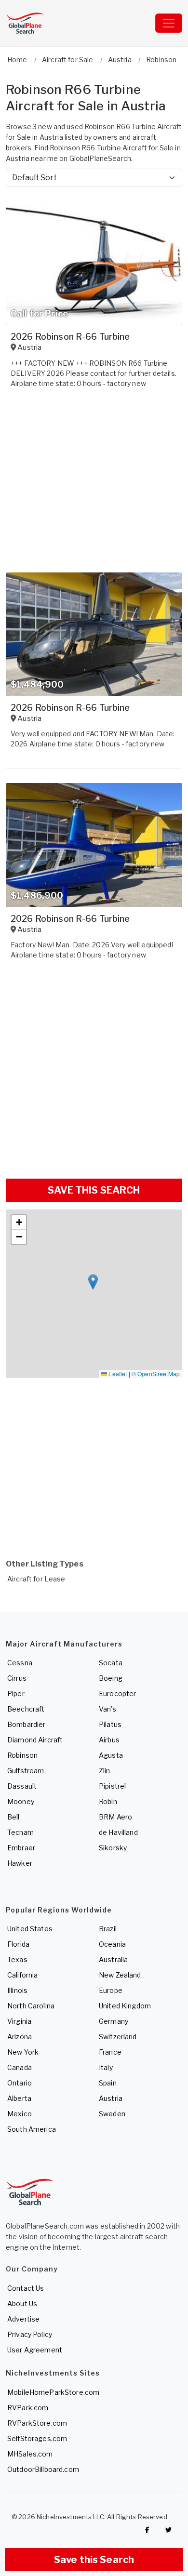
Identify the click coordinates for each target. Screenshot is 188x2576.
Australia (113, 1959)
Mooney (21, 1801)
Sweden (112, 2114)
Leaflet (117, 1374)
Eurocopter (117, 1693)
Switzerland (118, 2037)
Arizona (20, 2037)
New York (23, 2052)
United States (30, 1929)
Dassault (22, 1786)
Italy (106, 2067)
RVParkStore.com (37, 2423)
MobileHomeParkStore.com (53, 2392)
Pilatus (110, 1724)
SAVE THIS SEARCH (94, 1190)
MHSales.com (30, 2454)
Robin (108, 1801)
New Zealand (120, 1975)
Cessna (20, 1663)
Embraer (21, 1848)
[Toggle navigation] (169, 23)
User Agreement (35, 2350)
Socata (111, 1663)
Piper (16, 1693)
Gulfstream (26, 1771)
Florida (18, 1944)
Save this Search (94, 2560)
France (110, 2052)
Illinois (17, 1990)
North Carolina (31, 2006)
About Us (22, 2304)
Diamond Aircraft (35, 1740)
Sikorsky (113, 1848)
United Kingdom (125, 2006)
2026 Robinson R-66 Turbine (70, 337)
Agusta (111, 1755)
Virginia (19, 2021)
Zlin (105, 1771)
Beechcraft (26, 1709)
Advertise (23, 2319)
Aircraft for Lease (36, 1579)
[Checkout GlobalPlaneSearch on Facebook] (147, 2530)
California (22, 1975)
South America (32, 2129)
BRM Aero (115, 1817)
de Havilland (118, 1832)
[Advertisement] (94, 1073)
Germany (114, 2021)
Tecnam (20, 1832)
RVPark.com (28, 2408)
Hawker (20, 1863)
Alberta (19, 2098)
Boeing (111, 1678)
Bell (13, 1817)
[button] (93, 1282)
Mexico (20, 2114)
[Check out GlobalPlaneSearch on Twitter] (169, 2530)
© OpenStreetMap (156, 1374)
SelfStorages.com (37, 2438)
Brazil (108, 1929)
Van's (107, 1709)
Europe (111, 1990)
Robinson (22, 1755)
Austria (111, 2098)
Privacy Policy (30, 2334)
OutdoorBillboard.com (43, 2469)
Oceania (112, 1944)
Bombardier (26, 1724)
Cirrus (17, 1678)
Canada (20, 2067)
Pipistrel (112, 1786)
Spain (108, 2083)
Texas (17, 1959)
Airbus (109, 1740)
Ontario (20, 2083)
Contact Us (26, 2288)
